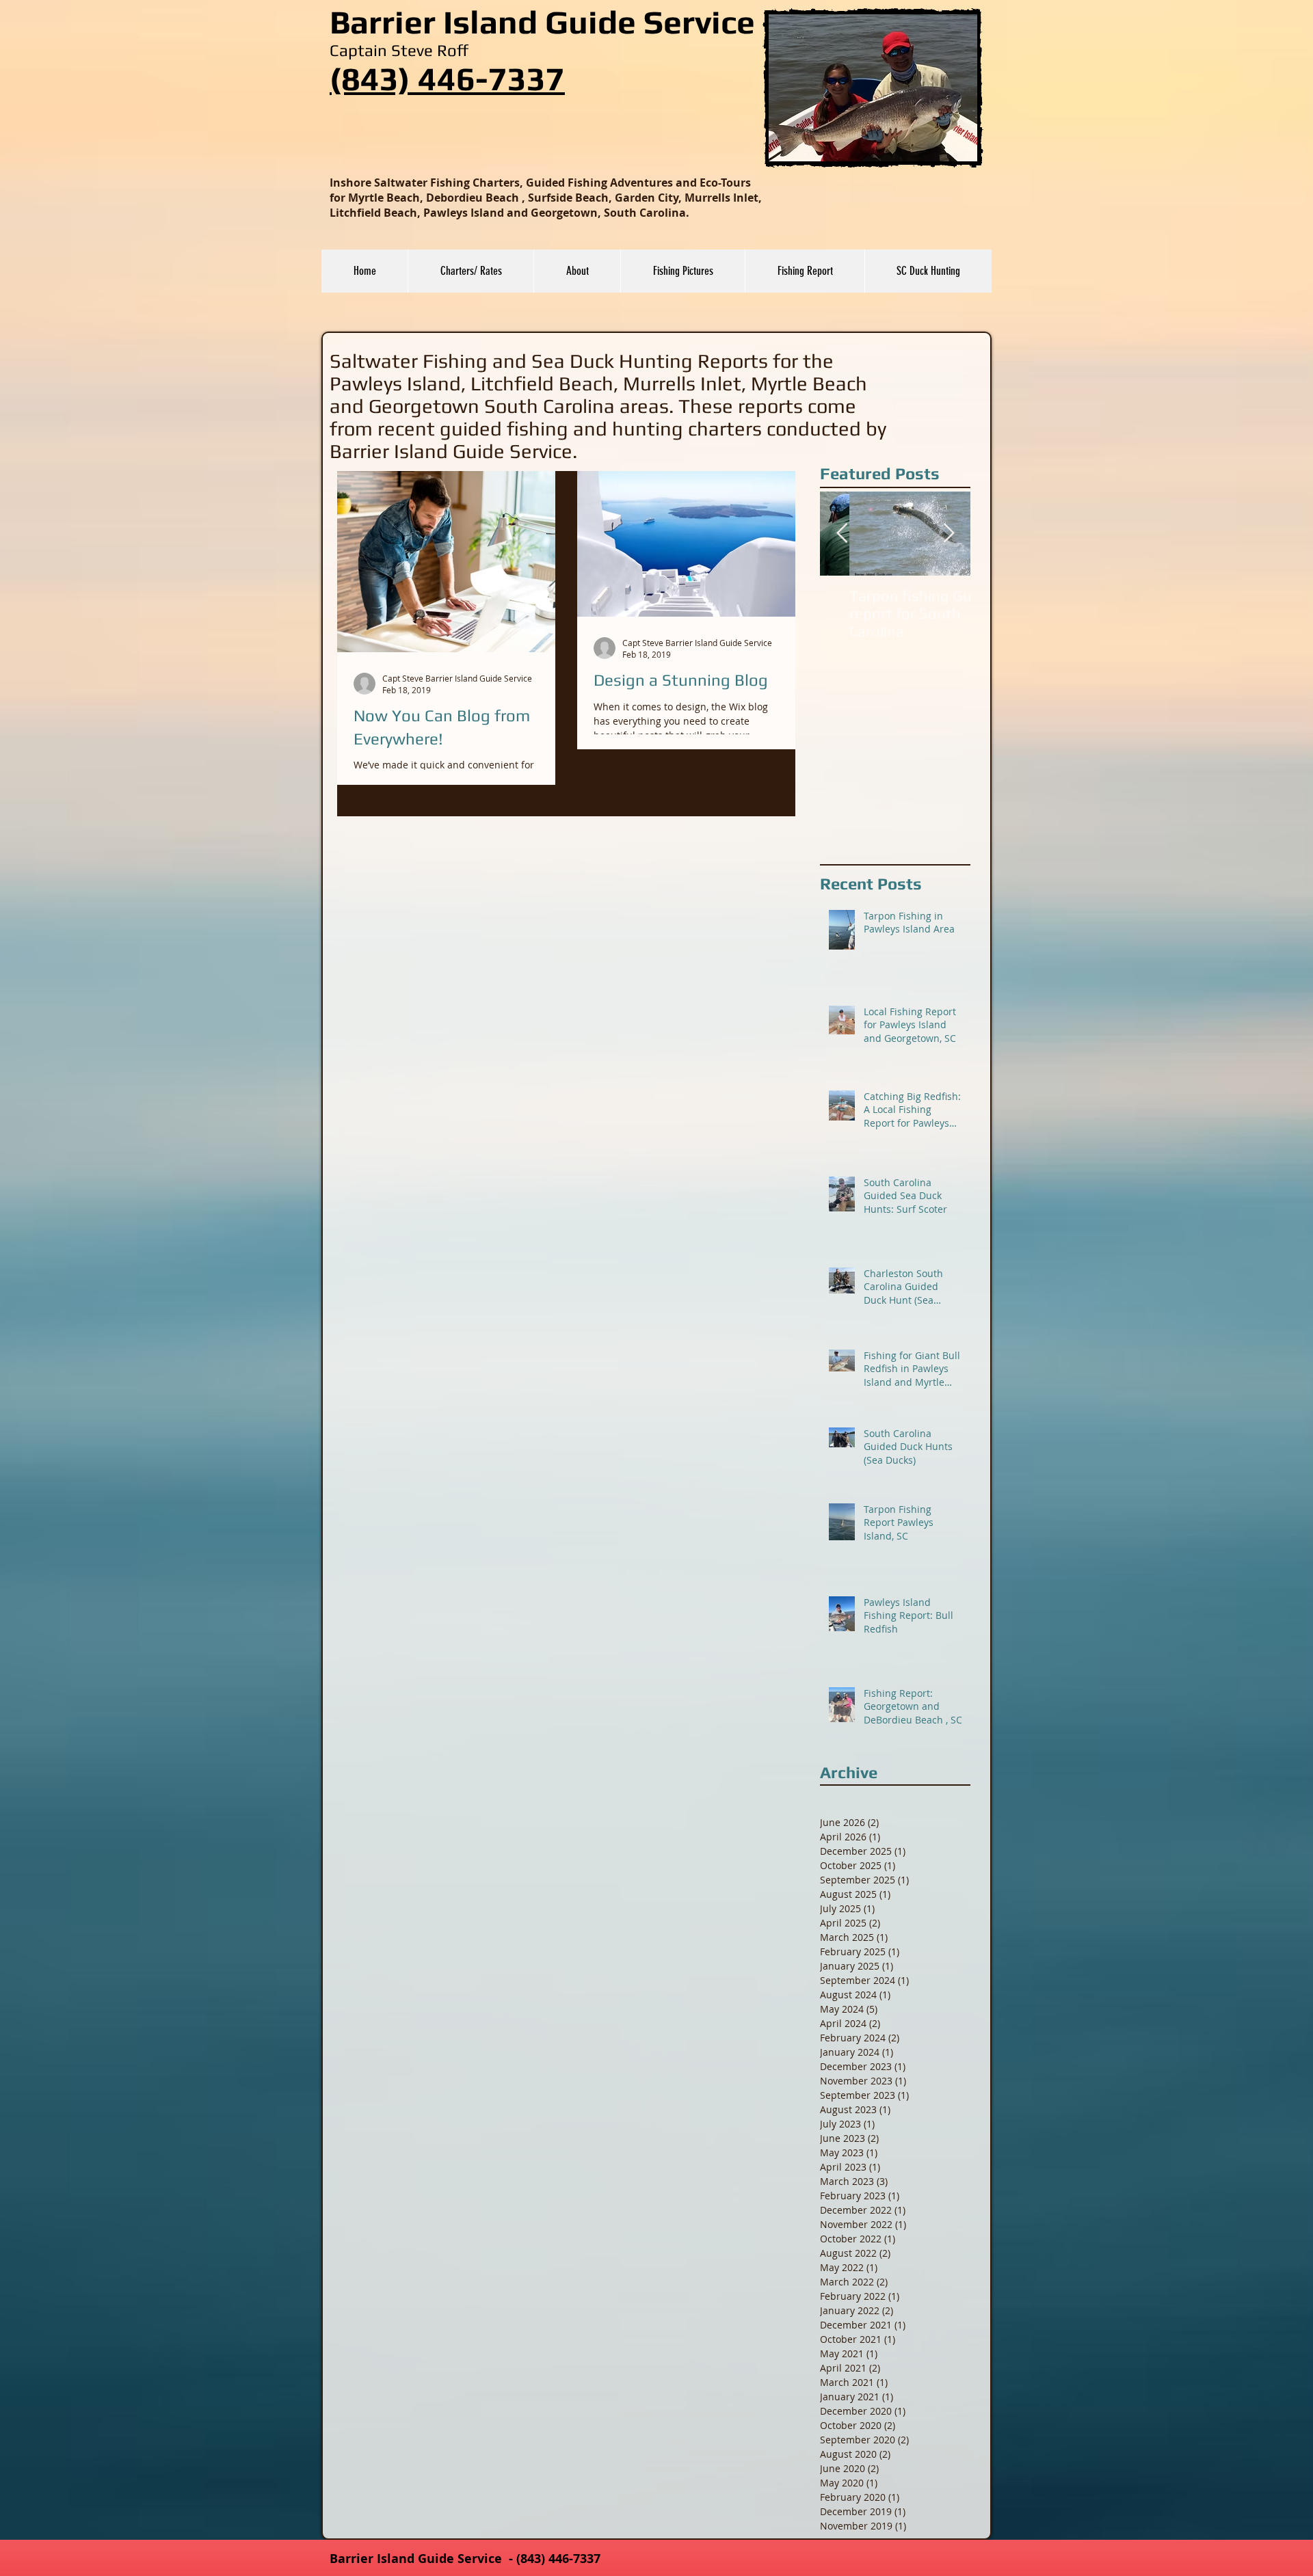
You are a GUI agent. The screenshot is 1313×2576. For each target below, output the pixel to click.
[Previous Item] (842, 534)
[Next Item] (949, 534)
